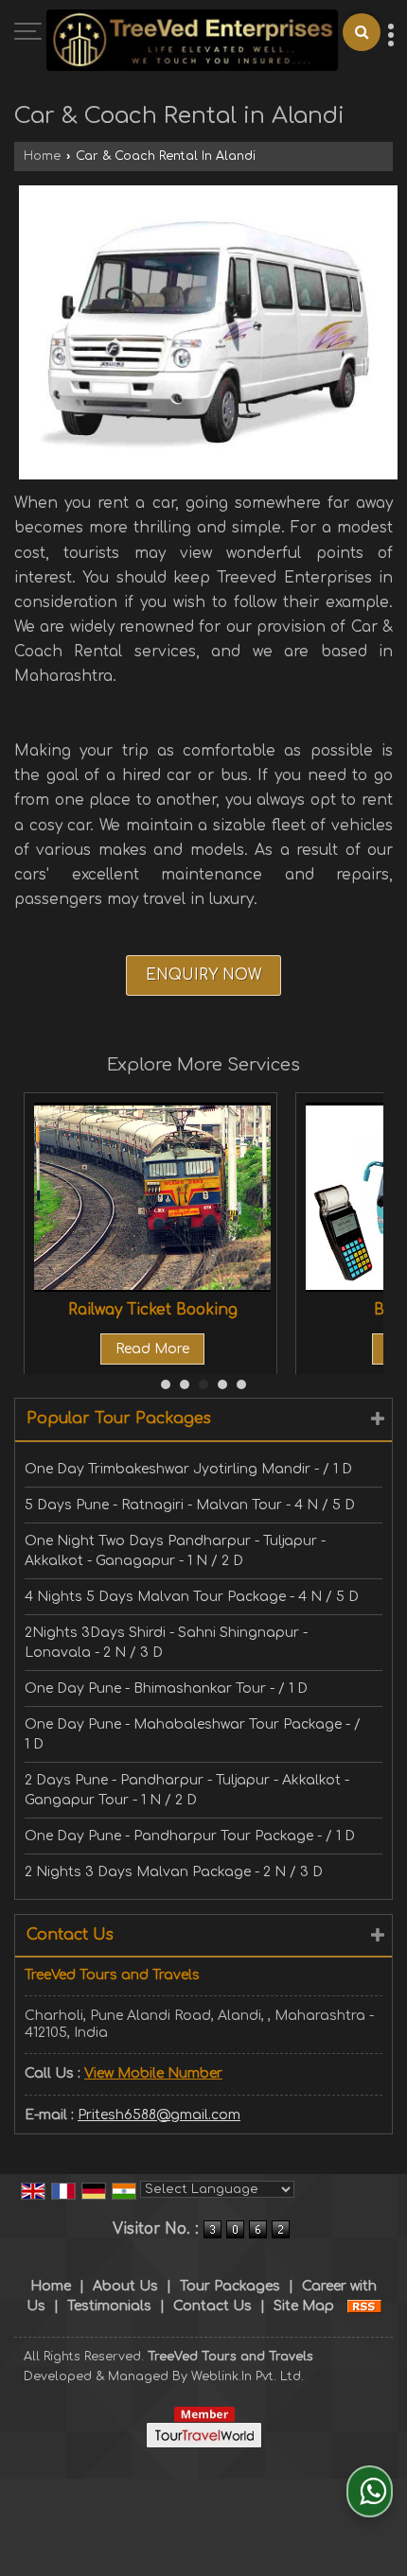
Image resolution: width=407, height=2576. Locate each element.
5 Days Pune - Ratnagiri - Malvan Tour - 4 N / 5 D (190, 1505)
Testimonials (109, 2306)
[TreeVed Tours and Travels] (192, 42)
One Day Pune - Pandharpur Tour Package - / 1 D (190, 1836)
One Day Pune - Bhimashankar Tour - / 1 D (166, 1688)
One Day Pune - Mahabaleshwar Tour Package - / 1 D (193, 1734)
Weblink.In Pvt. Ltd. (248, 2376)
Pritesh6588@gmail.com (159, 2115)
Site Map (304, 2306)
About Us (125, 2286)
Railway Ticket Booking (153, 1310)
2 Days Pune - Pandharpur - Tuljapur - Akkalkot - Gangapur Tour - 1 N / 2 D (187, 1790)
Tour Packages (230, 2286)
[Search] (362, 32)
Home (42, 156)
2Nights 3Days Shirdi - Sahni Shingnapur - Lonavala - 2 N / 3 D (166, 1643)
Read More (152, 1349)
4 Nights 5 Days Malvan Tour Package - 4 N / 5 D (192, 1597)
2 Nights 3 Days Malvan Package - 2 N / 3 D (174, 1872)
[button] (153, 2073)
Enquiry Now (203, 975)
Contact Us (212, 2306)
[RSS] (364, 2306)
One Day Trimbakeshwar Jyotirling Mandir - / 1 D (188, 1469)
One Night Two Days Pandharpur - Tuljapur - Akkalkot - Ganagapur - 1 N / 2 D (175, 1551)
